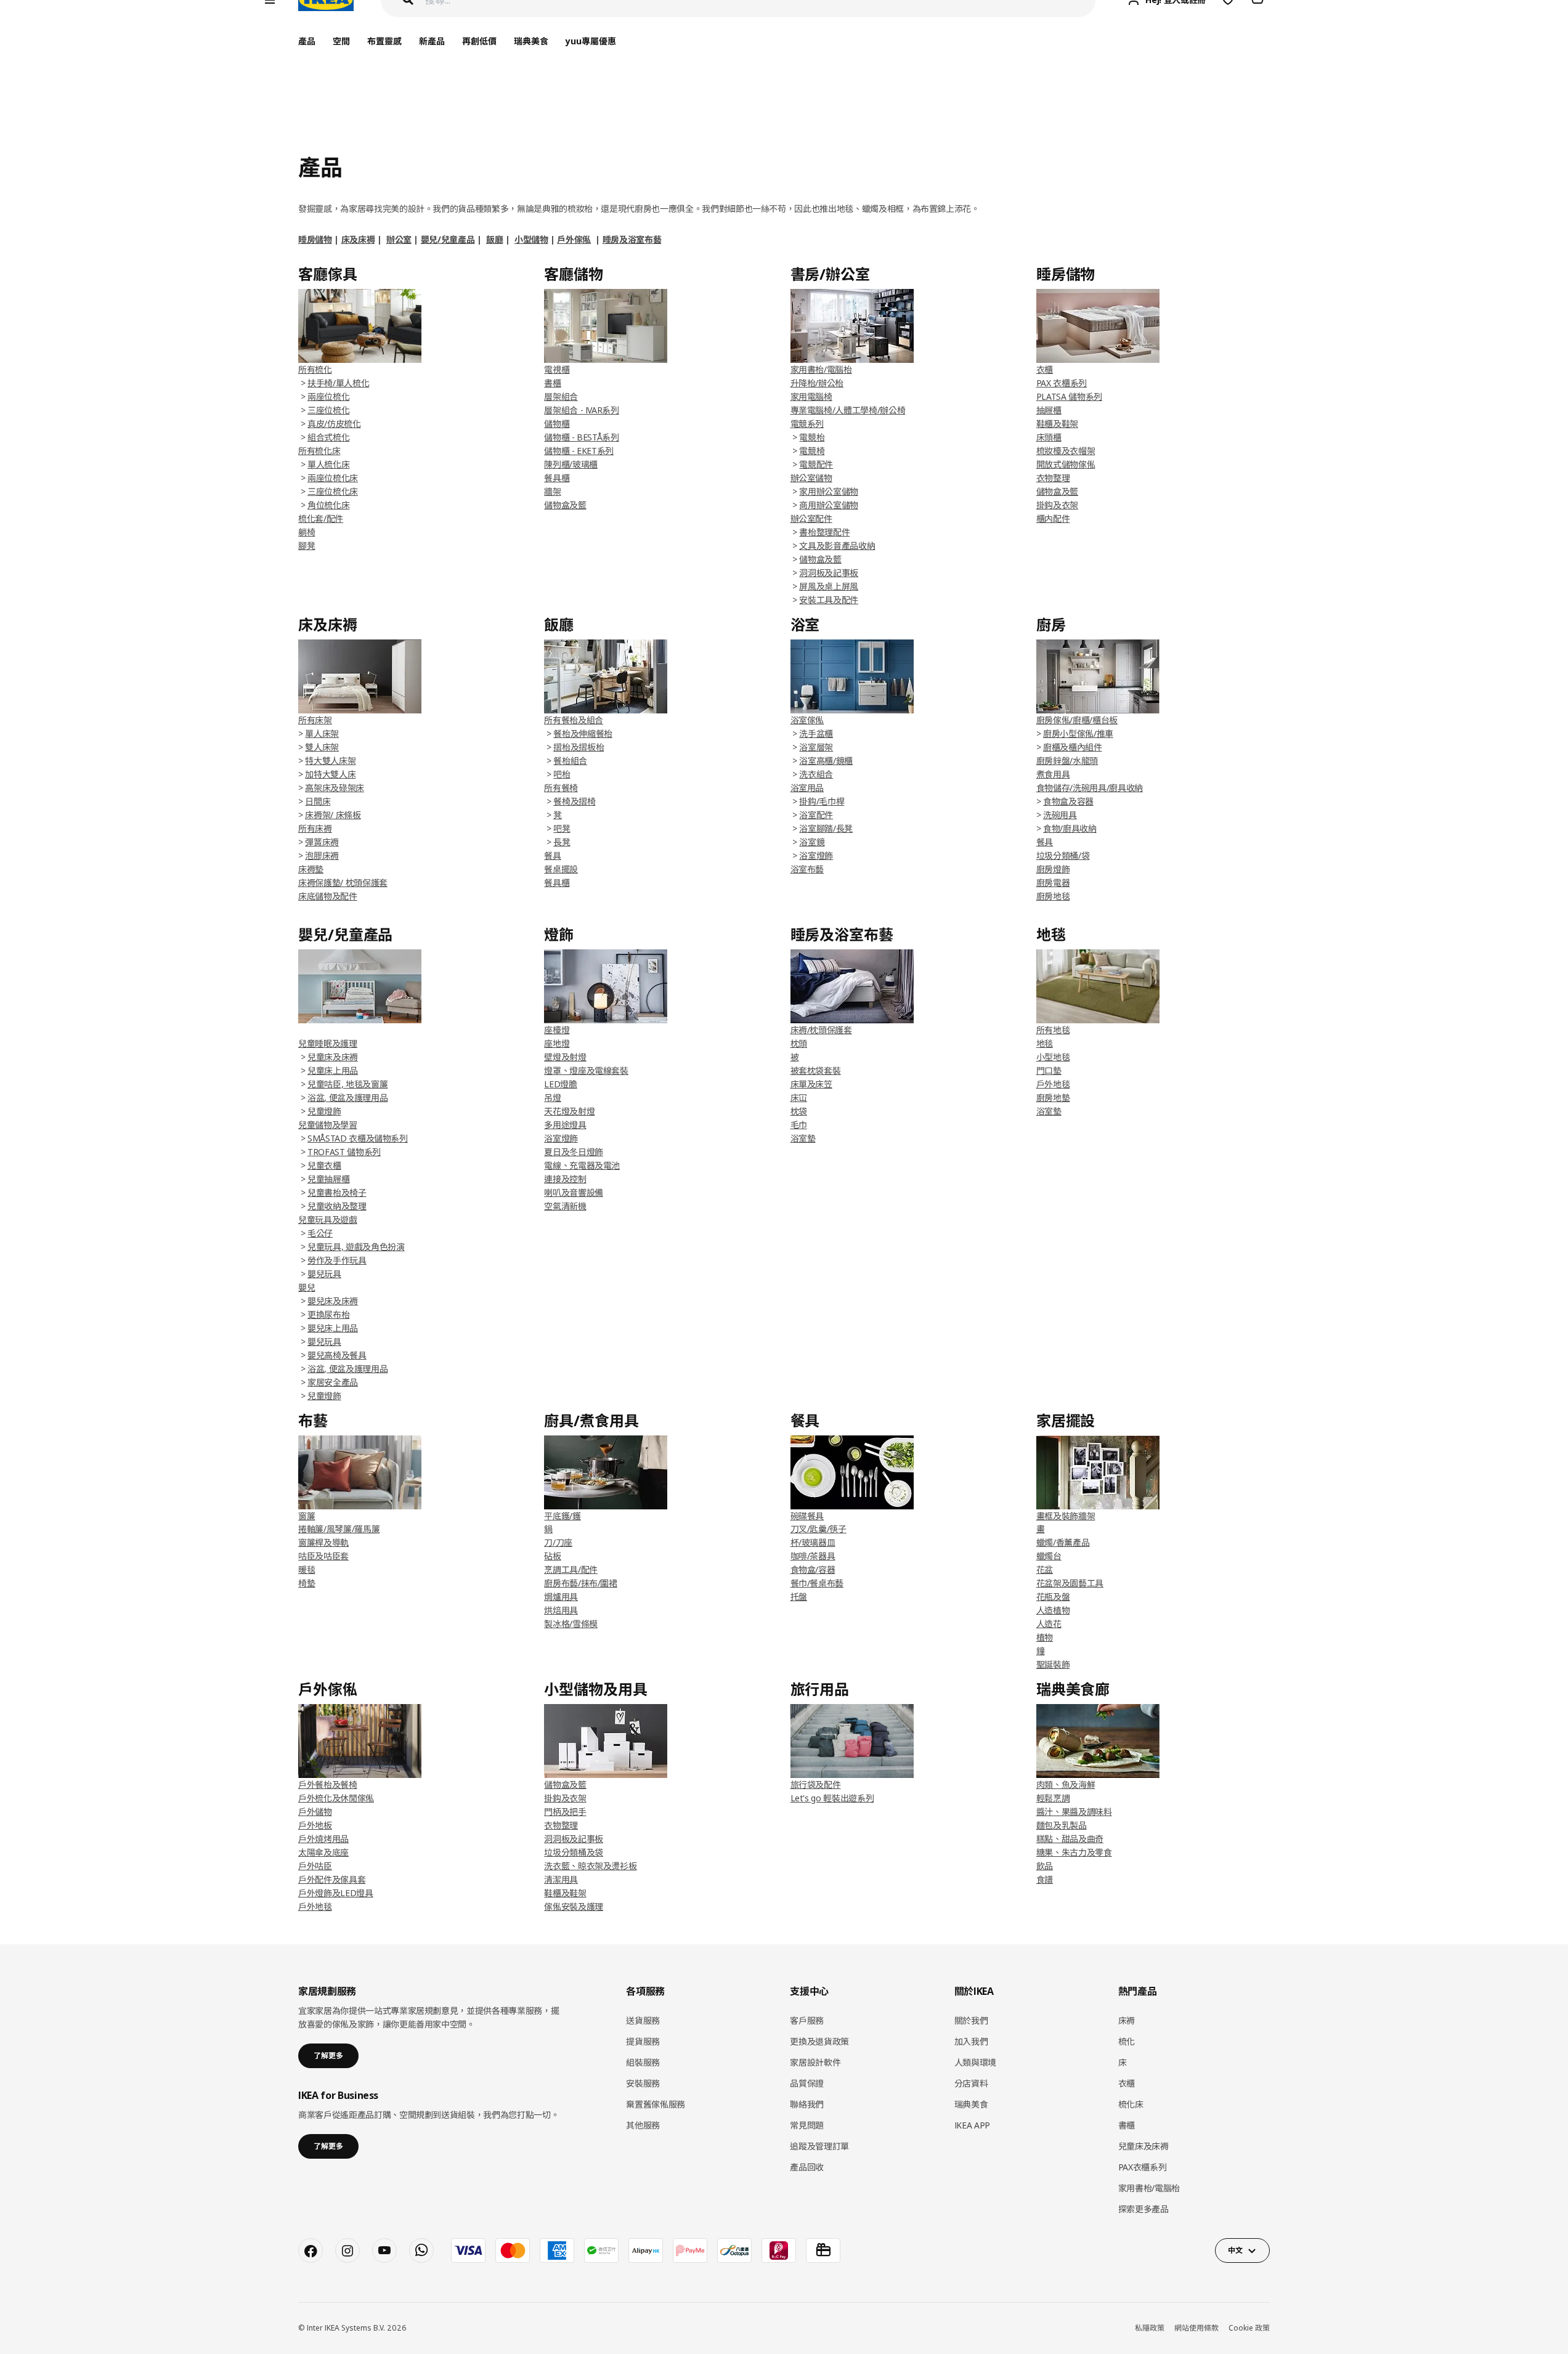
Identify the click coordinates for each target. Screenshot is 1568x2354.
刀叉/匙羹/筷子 (819, 1529)
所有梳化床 (319, 451)
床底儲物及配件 (328, 896)
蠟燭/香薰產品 (1063, 1542)
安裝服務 (643, 2083)
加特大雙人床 (330, 774)
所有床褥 (315, 828)
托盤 (799, 1597)
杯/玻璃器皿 (813, 1542)
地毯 (1045, 1043)
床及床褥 (358, 239)
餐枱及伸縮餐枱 (583, 733)
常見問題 (807, 2125)
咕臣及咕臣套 (323, 1556)
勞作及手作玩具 (337, 1260)
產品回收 (807, 2167)
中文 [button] (1235, 2250)
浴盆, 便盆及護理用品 (347, 1098)
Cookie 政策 (1249, 2328)
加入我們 (971, 2041)
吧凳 (562, 828)
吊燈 (552, 1098)
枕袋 (799, 1111)
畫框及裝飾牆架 (1066, 1516)
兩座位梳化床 (333, 478)
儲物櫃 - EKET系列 (579, 451)
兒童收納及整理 (337, 1206)
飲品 (1045, 1866)
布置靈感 (384, 41)
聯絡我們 (807, 2104)
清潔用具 (561, 1879)
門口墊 (1049, 1070)
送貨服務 (643, 2020)
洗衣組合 (816, 774)
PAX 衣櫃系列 (1062, 383)
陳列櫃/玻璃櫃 (571, 464)
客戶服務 (807, 2020)
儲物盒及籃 (565, 505)
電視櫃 (557, 369)
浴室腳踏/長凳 (826, 828)
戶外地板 (315, 1825)
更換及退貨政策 (819, 2041)
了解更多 (328, 2056)
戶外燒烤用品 (323, 1839)
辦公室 (399, 239)
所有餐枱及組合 (574, 720)
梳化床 (1131, 2104)
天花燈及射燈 (569, 1111)
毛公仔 (320, 1233)
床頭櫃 (1049, 437)
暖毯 (307, 1569)
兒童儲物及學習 (328, 1125)
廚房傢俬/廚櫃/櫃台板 (1077, 720)
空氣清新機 (565, 1206)
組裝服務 (643, 2062)
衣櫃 (1045, 369)
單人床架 (322, 733)
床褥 (1127, 2020)
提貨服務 (643, 2041)
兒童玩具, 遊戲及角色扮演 (356, 1247)
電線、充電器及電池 (582, 1165)
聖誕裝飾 (1053, 1664)
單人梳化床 (328, 464)
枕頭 (799, 1043)
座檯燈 (557, 1030)
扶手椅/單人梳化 (338, 383)
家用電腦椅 (811, 396)
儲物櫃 (557, 424)
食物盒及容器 (1068, 801)
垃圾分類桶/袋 (1063, 855)
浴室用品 (807, 788)
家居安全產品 (333, 1382)
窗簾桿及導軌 (323, 1542)
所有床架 (315, 720)
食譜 (1045, 1879)
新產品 (432, 41)
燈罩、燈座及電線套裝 (586, 1070)
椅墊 (307, 1583)
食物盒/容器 (813, 1569)
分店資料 (971, 2083)
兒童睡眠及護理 (328, 1043)
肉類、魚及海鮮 (1066, 1784)
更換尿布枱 (328, 1314)
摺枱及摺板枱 (579, 747)
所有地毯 (1053, 1030)
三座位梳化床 (333, 491)
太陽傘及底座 (323, 1852)
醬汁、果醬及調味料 (1074, 1812)
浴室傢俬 (807, 720)
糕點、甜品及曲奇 (1070, 1839)
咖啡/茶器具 (813, 1556)
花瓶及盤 (1053, 1597)
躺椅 (307, 532)
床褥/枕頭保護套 (821, 1030)
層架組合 (561, 396)
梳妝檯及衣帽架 (1066, 451)
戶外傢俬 (574, 239)
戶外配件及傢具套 (332, 1879)
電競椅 (812, 451)
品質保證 (807, 2083)
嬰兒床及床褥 (333, 1301)
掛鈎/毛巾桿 (822, 801)
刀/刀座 (558, 1542)
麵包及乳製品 (1062, 1825)
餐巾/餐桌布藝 (817, 1583)
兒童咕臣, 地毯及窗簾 (347, 1084)
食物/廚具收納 (1070, 828)
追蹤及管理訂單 (819, 2146)
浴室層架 (816, 747)
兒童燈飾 (324, 1111)
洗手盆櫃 (816, 733)
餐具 (1045, 842)
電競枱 (812, 437)
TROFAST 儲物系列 (344, 1152)
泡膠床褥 (322, 855)
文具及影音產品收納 (837, 546)
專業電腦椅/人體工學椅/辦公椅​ (848, 410)
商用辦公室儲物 (829, 505)
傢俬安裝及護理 (574, 1906)
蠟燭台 (1049, 1556)
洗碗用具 (1060, 815)
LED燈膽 (560, 1084)
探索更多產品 (1144, 2209)
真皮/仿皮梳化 (334, 424)
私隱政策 (1150, 2328)
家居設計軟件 (815, 2062)
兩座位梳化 (328, 396)
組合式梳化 (328, 437)
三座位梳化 (328, 410)
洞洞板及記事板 (829, 573)
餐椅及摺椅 (574, 801)
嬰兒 (307, 1287)
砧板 (552, 1556)
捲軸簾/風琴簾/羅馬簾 (339, 1529)
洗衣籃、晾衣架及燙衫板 (590, 1866)
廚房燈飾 (1053, 869)
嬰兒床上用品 (333, 1328)
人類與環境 (975, 2062)
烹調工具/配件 (571, 1569)
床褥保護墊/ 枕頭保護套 (343, 883)
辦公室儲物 (811, 478)
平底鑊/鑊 (562, 1516)
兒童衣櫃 (324, 1165)
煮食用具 (1053, 774)
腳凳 (307, 546)
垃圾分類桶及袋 (574, 1852)
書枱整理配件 (824, 532)
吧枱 (562, 774)
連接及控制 (565, 1179)
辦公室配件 (811, 518)
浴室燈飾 (816, 855)
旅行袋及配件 (816, 1784)
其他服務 (643, 2125)
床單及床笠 (811, 1084)
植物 (1045, 1637)
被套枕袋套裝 (816, 1070)
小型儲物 (531, 239)
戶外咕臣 (315, 1866)
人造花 (1049, 1624)
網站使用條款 (1196, 2328)
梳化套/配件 (321, 518)
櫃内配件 (1053, 518)
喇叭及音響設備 (574, 1192)
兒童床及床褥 (333, 1057)
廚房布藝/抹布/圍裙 (581, 1583)
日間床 (318, 801)
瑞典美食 (531, 41)
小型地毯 (1053, 1057)
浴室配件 (816, 815)
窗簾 (307, 1516)
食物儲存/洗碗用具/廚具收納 (1090, 788)
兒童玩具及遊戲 (328, 1220)
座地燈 (557, 1043)
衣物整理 (1053, 478)
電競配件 (816, 464)
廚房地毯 (1053, 896)
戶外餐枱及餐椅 (328, 1784)
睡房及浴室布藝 (632, 239)
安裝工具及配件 (829, 600)
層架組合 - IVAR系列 (581, 410)
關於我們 (971, 2020)
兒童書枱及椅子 (337, 1192)
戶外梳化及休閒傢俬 (336, 1798)
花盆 (1045, 1569)
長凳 (562, 842)
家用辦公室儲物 (829, 491)
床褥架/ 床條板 (333, 815)
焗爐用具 (561, 1597)
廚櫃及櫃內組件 (1073, 747)
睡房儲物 (315, 239)
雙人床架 (322, 747)
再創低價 (479, 41)
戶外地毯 (1053, 1084)
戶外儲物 (315, 1812)
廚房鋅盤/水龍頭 (1067, 761)
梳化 (1127, 2041)
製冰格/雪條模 (571, 1624)
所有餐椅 (561, 788)
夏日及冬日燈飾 (574, 1152)
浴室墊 (803, 1138)
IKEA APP (972, 2125)
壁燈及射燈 (565, 1057)
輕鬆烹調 (1053, 1798)
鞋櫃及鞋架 (1057, 424)
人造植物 (1053, 1610)
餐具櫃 (557, 478)
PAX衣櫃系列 (1143, 2167)
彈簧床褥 (322, 842)
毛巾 (799, 1125)
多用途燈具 (565, 1125)
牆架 (552, 491)
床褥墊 (311, 869)
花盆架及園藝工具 (1070, 1583)
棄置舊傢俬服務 (656, 2104)
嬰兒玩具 (324, 1274)
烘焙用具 (561, 1610)
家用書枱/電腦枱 (821, 369)
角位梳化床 (328, 505)
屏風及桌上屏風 (829, 586)
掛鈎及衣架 (1057, 505)
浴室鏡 (812, 842)
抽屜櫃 (1049, 410)
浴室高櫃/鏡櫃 (826, 761)
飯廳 (494, 239)
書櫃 (552, 383)
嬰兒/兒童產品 (448, 239)
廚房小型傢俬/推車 (1078, 733)
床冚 (799, 1098)
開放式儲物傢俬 (1066, 464)
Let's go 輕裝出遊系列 (832, 1798)
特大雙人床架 (330, 761)
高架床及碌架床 (335, 788)
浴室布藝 (807, 869)
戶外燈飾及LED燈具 (336, 1893)
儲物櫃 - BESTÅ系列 (581, 437)
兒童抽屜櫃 (328, 1179)
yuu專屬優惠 (591, 41)
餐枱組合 (570, 761)
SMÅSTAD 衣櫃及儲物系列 (358, 1138)
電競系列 (807, 424)
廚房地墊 (1053, 1098)
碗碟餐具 (807, 1516)
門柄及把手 (565, 1812)
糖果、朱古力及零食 (1074, 1852)
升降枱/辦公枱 (817, 383)
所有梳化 (315, 369)
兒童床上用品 (333, 1070)
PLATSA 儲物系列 (1069, 396)
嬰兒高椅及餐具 (337, 1355)
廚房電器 (1053, 883)
